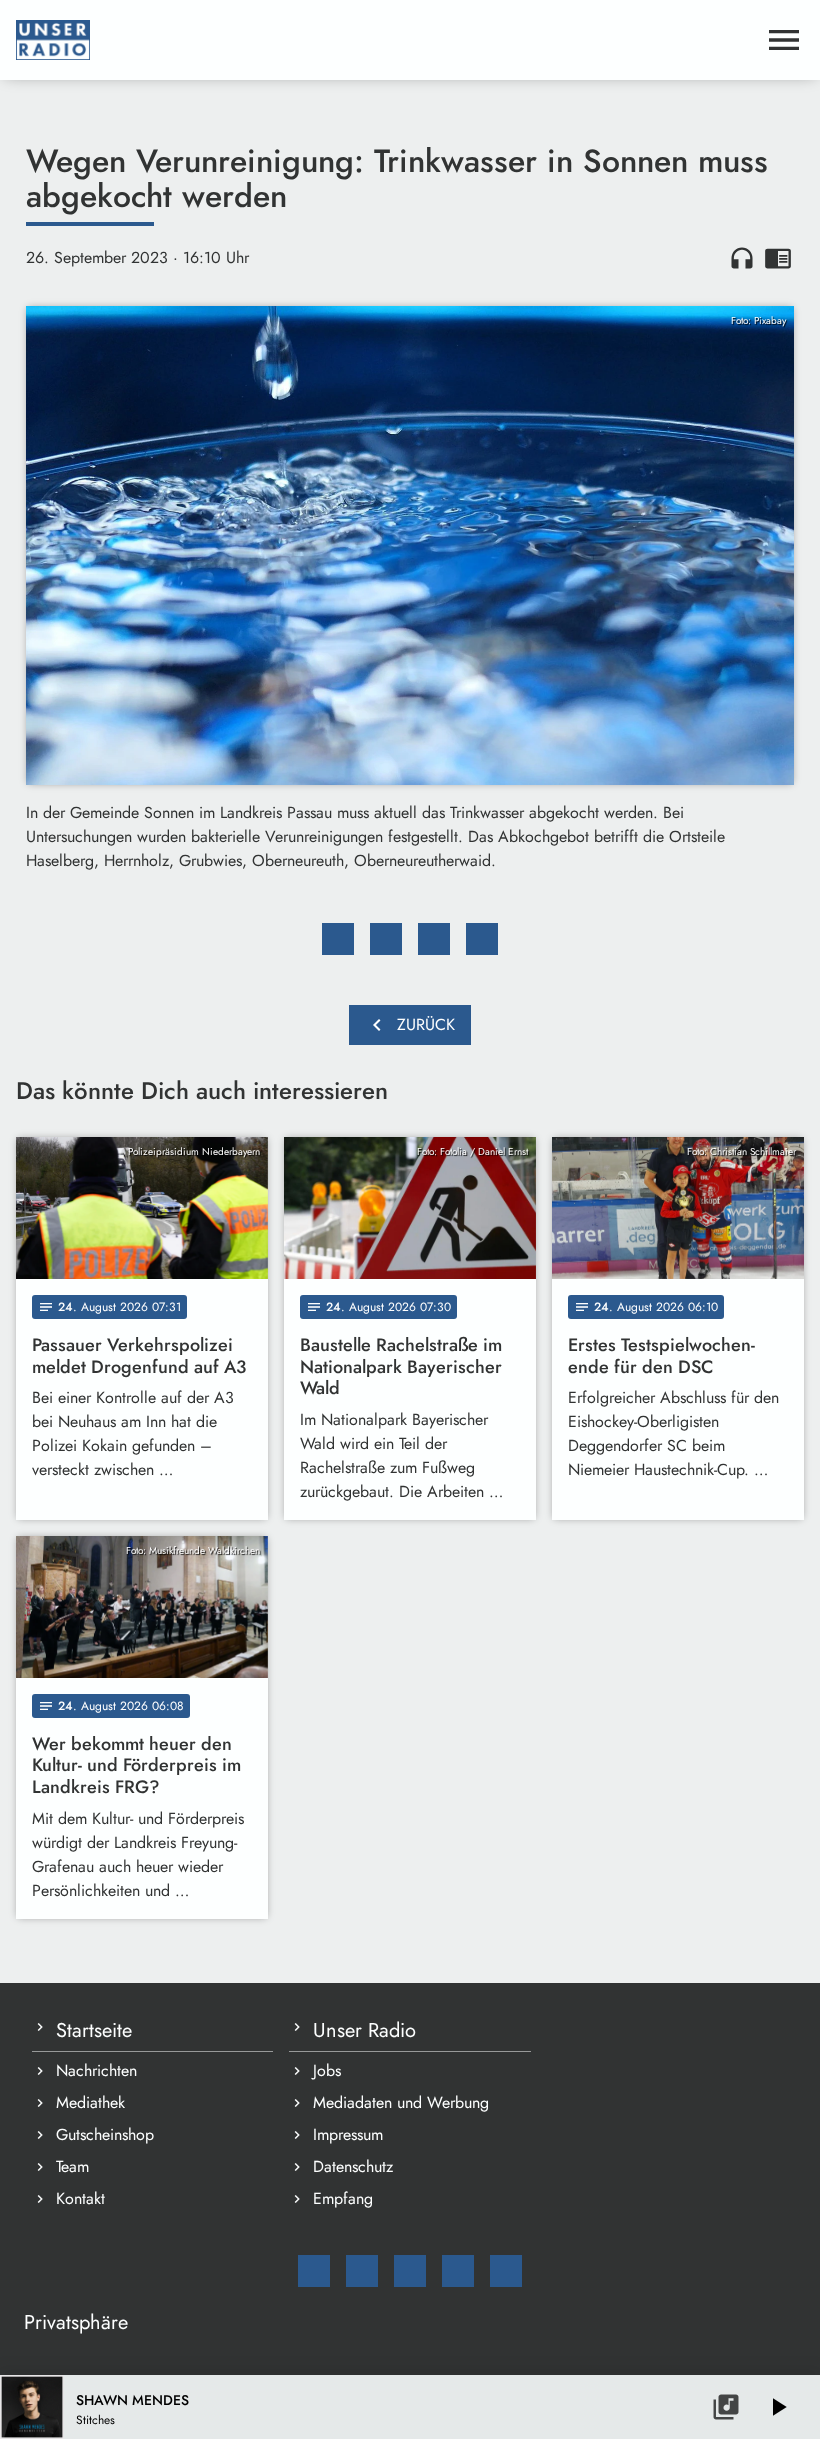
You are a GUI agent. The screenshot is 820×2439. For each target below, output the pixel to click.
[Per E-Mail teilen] (482, 939)
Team (72, 2166)
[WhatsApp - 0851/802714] (506, 2271)
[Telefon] (458, 2271)
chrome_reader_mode (778, 258)
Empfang (343, 2198)
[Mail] (314, 2271)
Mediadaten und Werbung (401, 2102)
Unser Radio (364, 2030)
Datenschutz (353, 2166)
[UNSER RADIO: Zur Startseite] (386, 40)
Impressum (348, 2134)
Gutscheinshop (105, 2134)
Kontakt (80, 2198)
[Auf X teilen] (386, 939)
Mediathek (90, 2102)
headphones (742, 258)
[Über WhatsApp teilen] (434, 939)
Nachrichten (96, 2070)
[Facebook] (362, 2271)
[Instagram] (410, 2271)
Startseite (94, 2030)
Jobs (327, 2070)
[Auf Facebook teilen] (338, 939)
